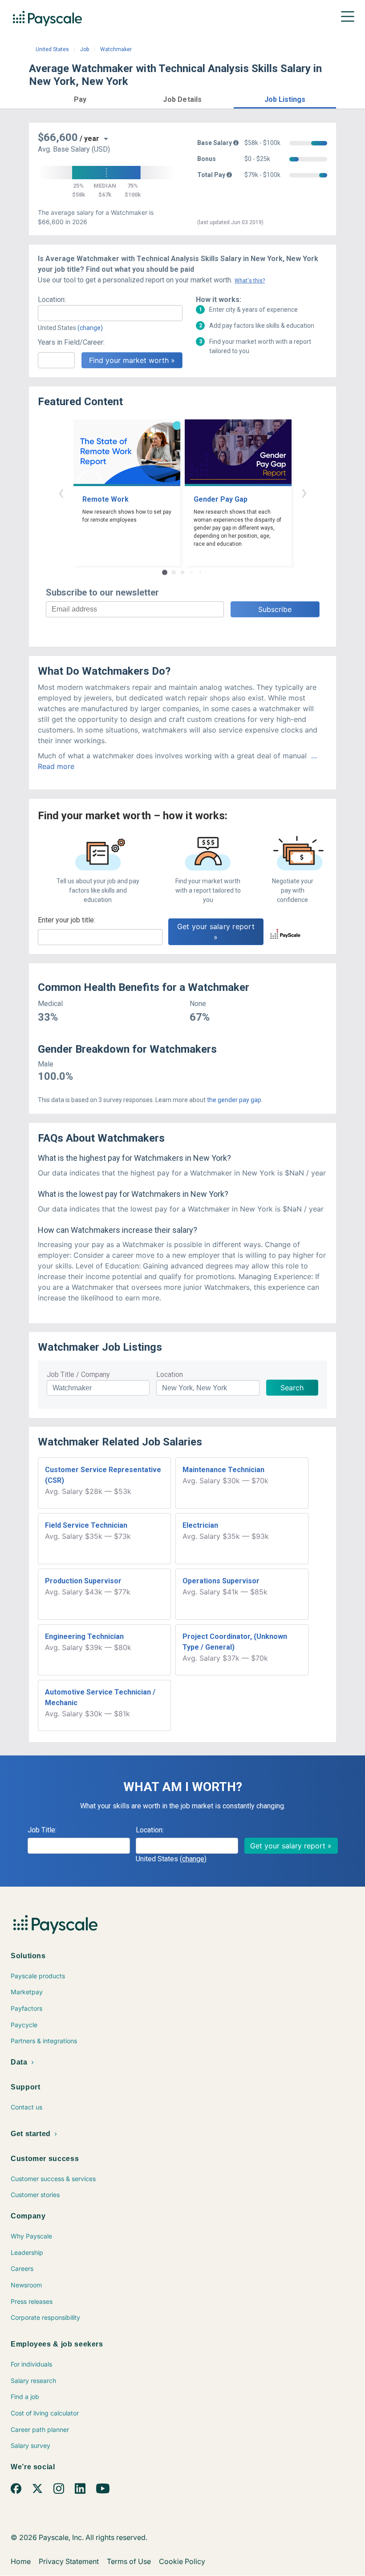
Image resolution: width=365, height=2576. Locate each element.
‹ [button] (61, 492)
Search (292, 1388)
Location (170, 1375)
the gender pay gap (234, 1100)
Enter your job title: (67, 920)
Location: (52, 300)
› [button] (304, 492)
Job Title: (42, 1830)
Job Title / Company (78, 1375)
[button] (80, 98)
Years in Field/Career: (71, 342)
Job (85, 49)
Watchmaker (116, 49)
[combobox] (110, 313)
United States (52, 49)
